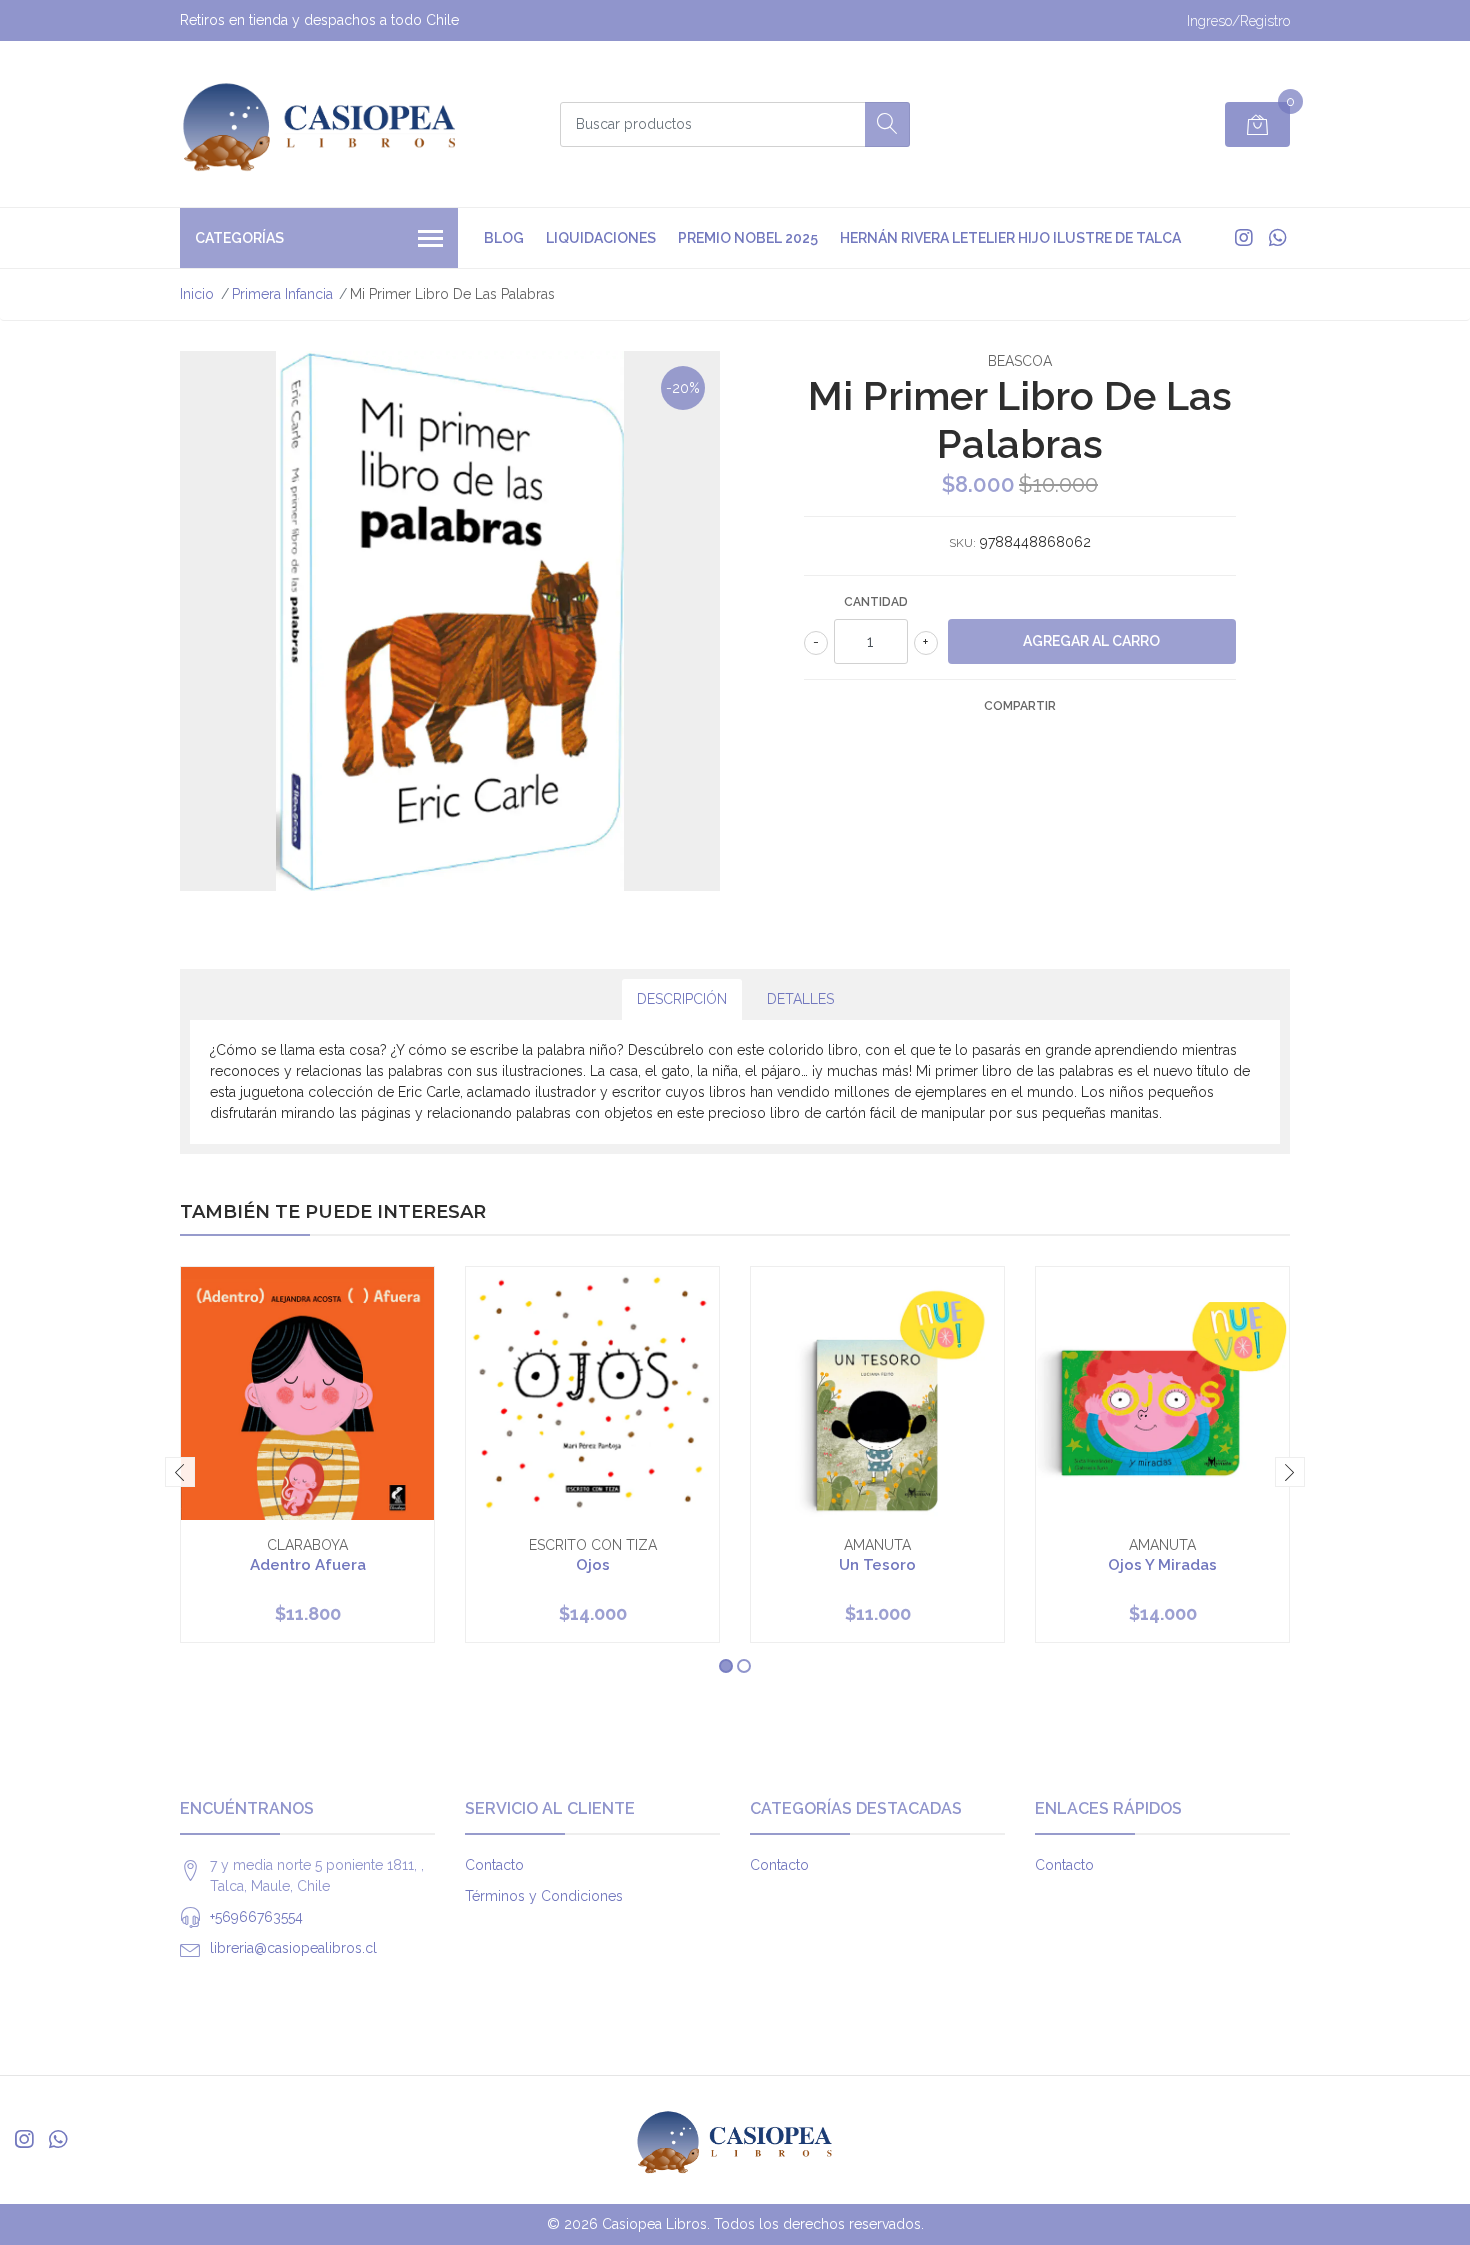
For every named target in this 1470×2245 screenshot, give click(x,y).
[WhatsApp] (1277, 238)
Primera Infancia (282, 294)
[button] (726, 1666)
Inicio (197, 294)
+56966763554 (256, 1917)
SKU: (962, 543)
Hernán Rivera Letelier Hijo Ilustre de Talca (1010, 238)
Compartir (1020, 706)
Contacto (494, 1865)
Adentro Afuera (308, 1565)
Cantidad (876, 602)
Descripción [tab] (682, 999)
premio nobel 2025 (748, 238)
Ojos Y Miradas (1162, 1565)
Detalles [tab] (800, 999)
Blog (504, 238)
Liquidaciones (601, 238)
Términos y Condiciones (544, 1896)
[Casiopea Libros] (320, 124)
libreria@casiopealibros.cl (293, 1948)
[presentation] (180, 1472)
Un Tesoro (877, 1565)
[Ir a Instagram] (1244, 238)
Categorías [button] (239, 238)
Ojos (593, 1565)
